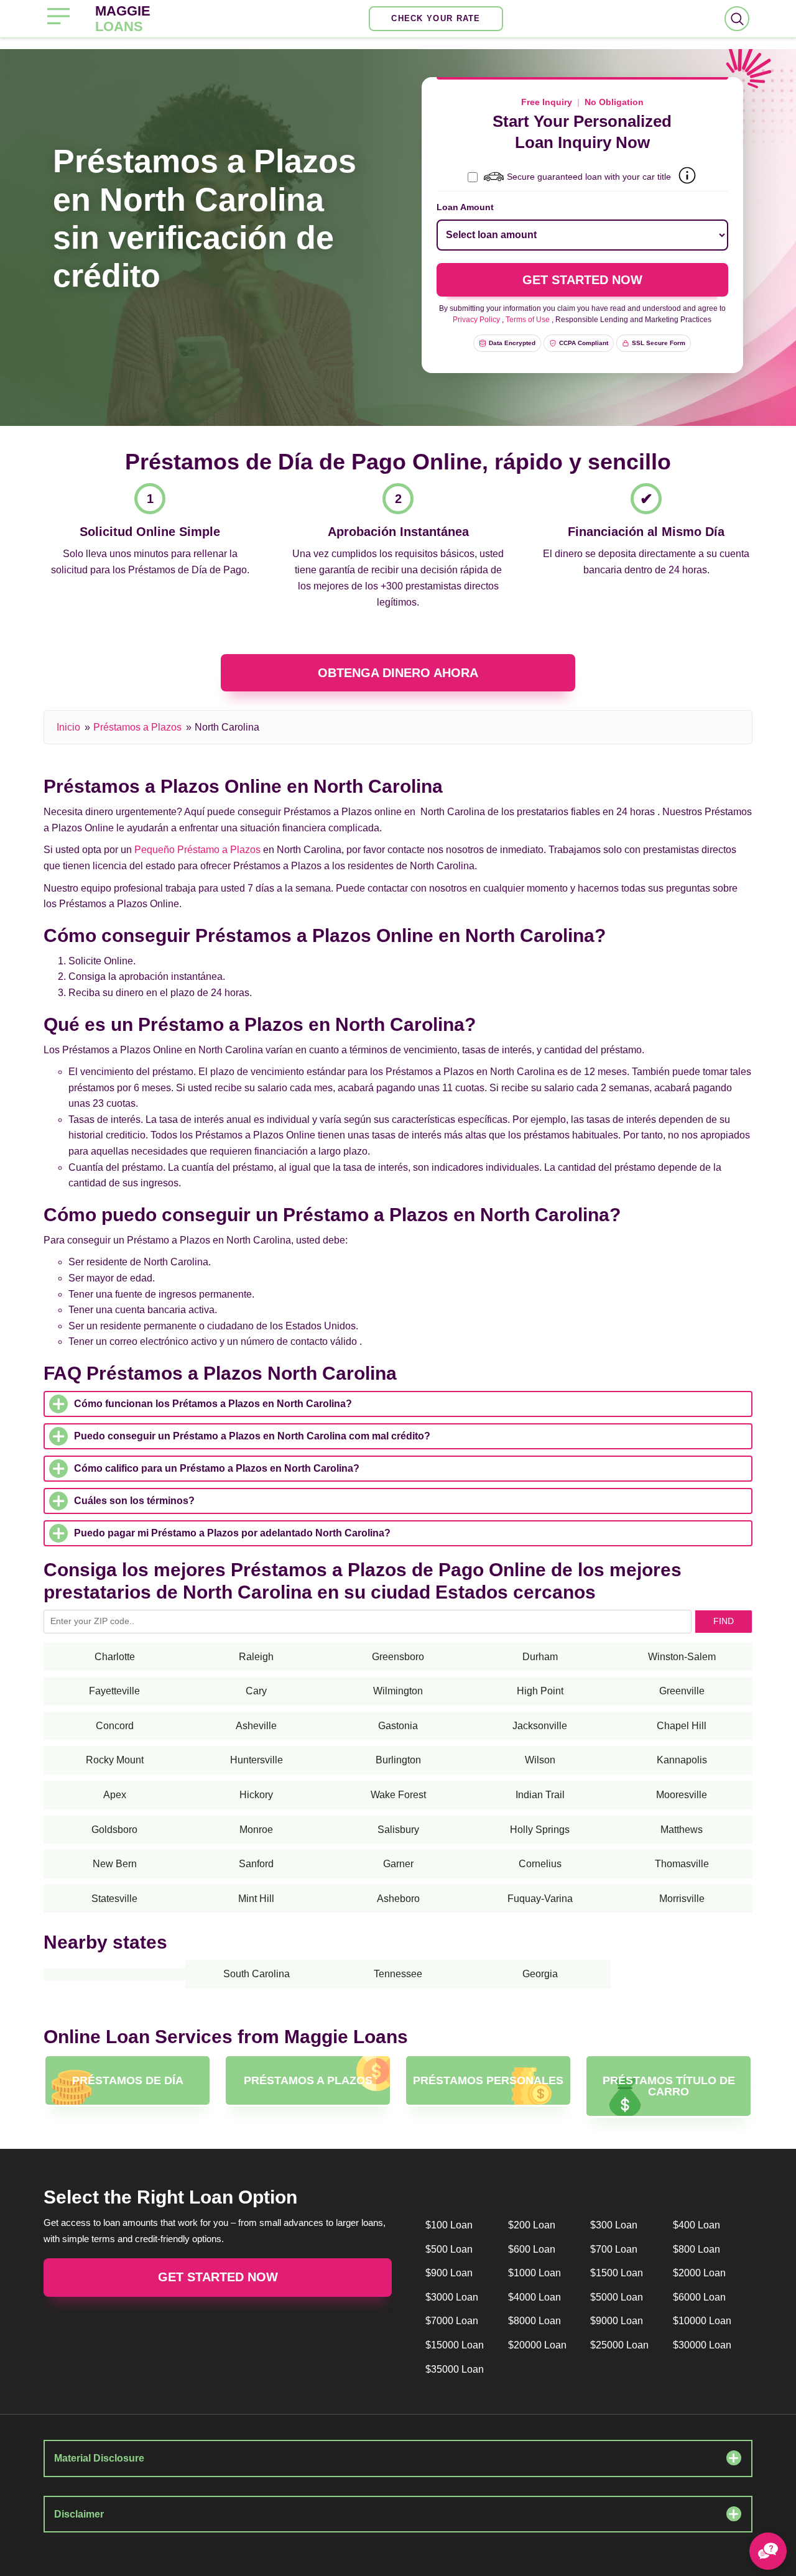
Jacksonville (540, 1726)
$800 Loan (696, 2249)
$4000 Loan (535, 2297)
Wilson (540, 1760)
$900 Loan (449, 2273)
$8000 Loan (535, 2321)
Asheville (256, 1726)
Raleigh (256, 1657)
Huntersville (257, 1760)
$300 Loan (614, 2225)
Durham (540, 1657)
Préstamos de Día (128, 2080)
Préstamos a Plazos (137, 727)
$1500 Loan (617, 2273)
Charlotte (115, 1657)
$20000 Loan (537, 2345)
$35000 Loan (455, 2369)
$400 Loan (696, 2225)
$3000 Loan (452, 2297)
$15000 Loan (455, 2345)
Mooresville (682, 1795)
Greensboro (398, 1657)
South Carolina (257, 1974)
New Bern (115, 1864)
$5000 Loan (617, 2297)
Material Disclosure (99, 2458)
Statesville (114, 1899)
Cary (256, 1691)
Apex (115, 1795)
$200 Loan (532, 2225)
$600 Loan (532, 2249)
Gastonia (398, 1726)
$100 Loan (449, 2225)
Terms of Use (528, 320)
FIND (724, 1621)
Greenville (682, 1691)
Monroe (256, 1830)
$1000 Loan (535, 2273)
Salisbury (398, 1830)
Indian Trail (540, 1795)
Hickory (256, 1795)
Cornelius (540, 1864)
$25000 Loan (619, 2345)
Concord (115, 1726)
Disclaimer (79, 2514)
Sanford (256, 1864)
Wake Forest (398, 1795)
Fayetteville (114, 1691)
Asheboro (398, 1899)
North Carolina (227, 727)
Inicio (68, 727)
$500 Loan (449, 2249)
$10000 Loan (702, 2321)
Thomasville (682, 1864)
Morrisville (682, 1899)
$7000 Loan (452, 2321)
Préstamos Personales (488, 2080)
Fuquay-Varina (540, 1899)
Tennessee (398, 1974)
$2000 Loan (699, 2273)
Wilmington (398, 1691)
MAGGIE (123, 19)
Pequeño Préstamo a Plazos (197, 850)
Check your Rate (436, 18)
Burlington (398, 1760)
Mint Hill (256, 1899)
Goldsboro (114, 1830)
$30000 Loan (702, 2345)
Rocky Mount (115, 1760)
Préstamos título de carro (669, 2086)
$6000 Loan (699, 2297)
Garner (398, 1864)
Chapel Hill (682, 1726)
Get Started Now (218, 2277)
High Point (540, 1691)
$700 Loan (614, 2249)
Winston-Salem (682, 1657)
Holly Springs (540, 1830)
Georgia (540, 1974)
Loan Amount (465, 207)
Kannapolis (682, 1760)
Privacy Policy (476, 320)
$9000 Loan (617, 2321)
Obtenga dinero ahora (398, 673)
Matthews (682, 1830)
